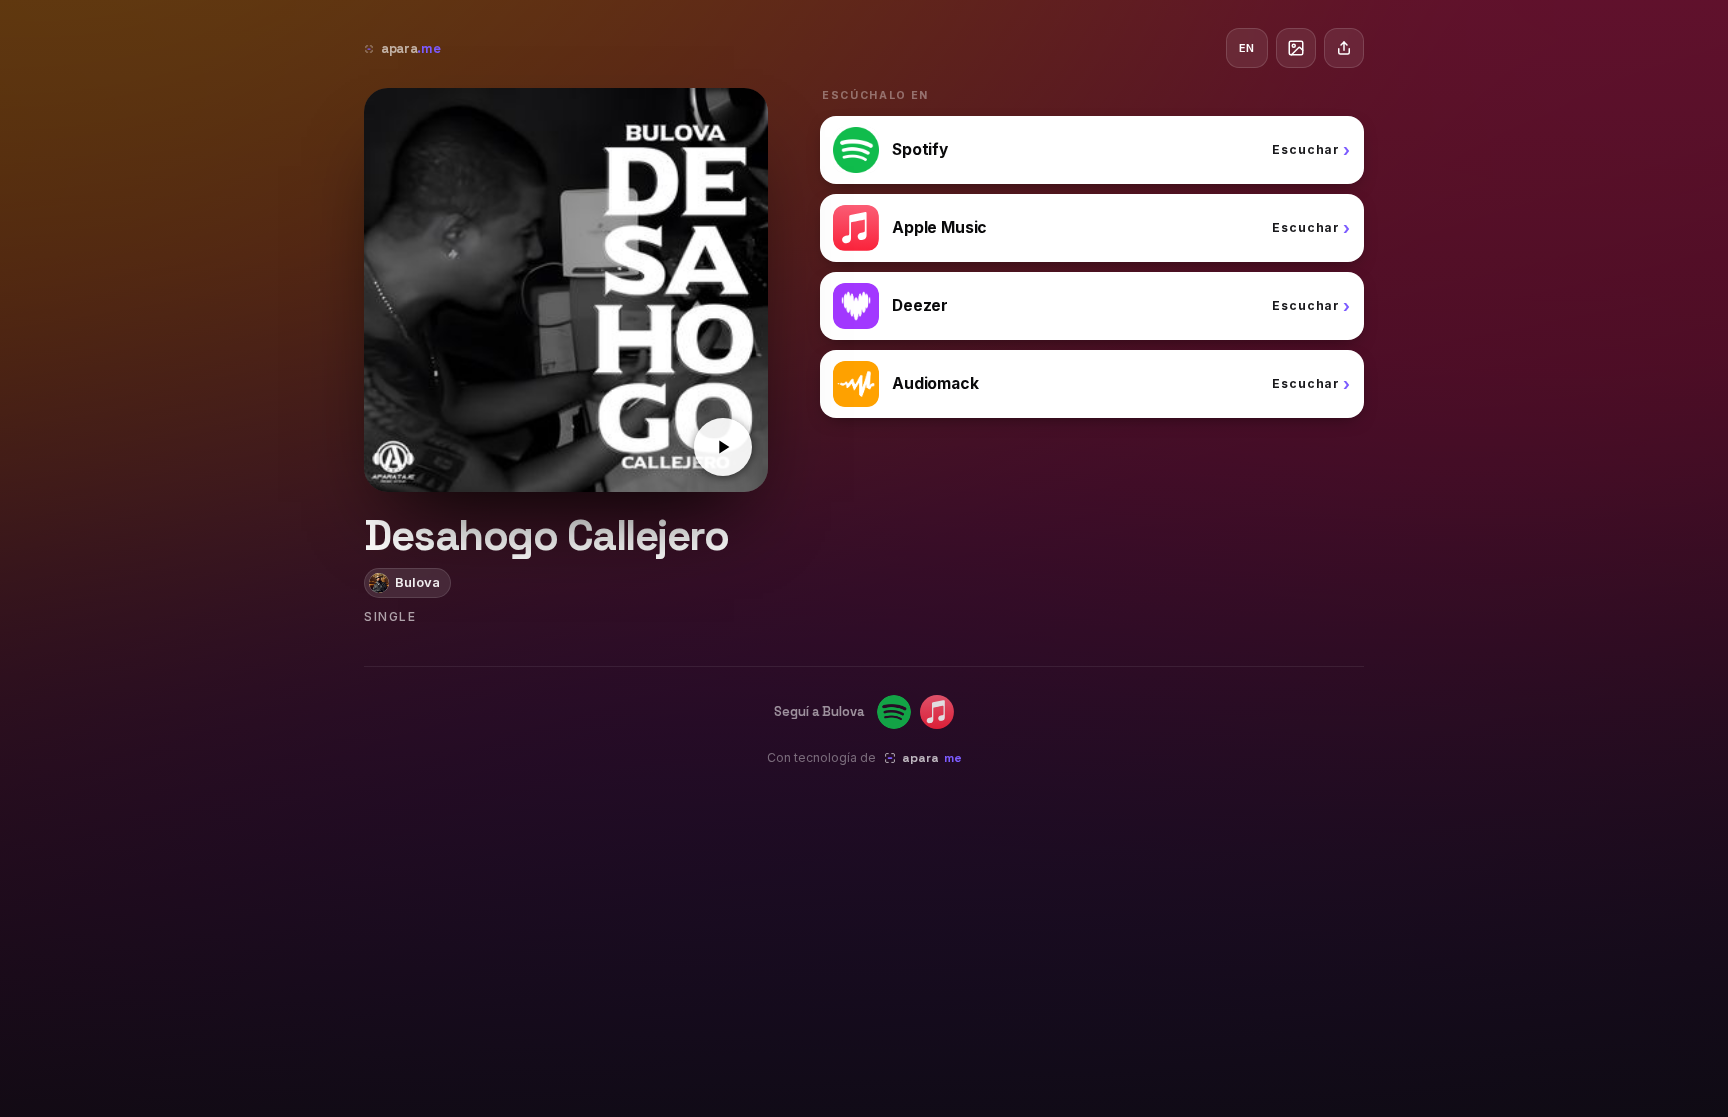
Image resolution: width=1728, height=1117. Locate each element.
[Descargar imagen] (1296, 48)
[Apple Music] (937, 712)
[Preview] (723, 447)
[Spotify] (894, 712)
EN (1247, 48)
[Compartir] (1344, 48)
